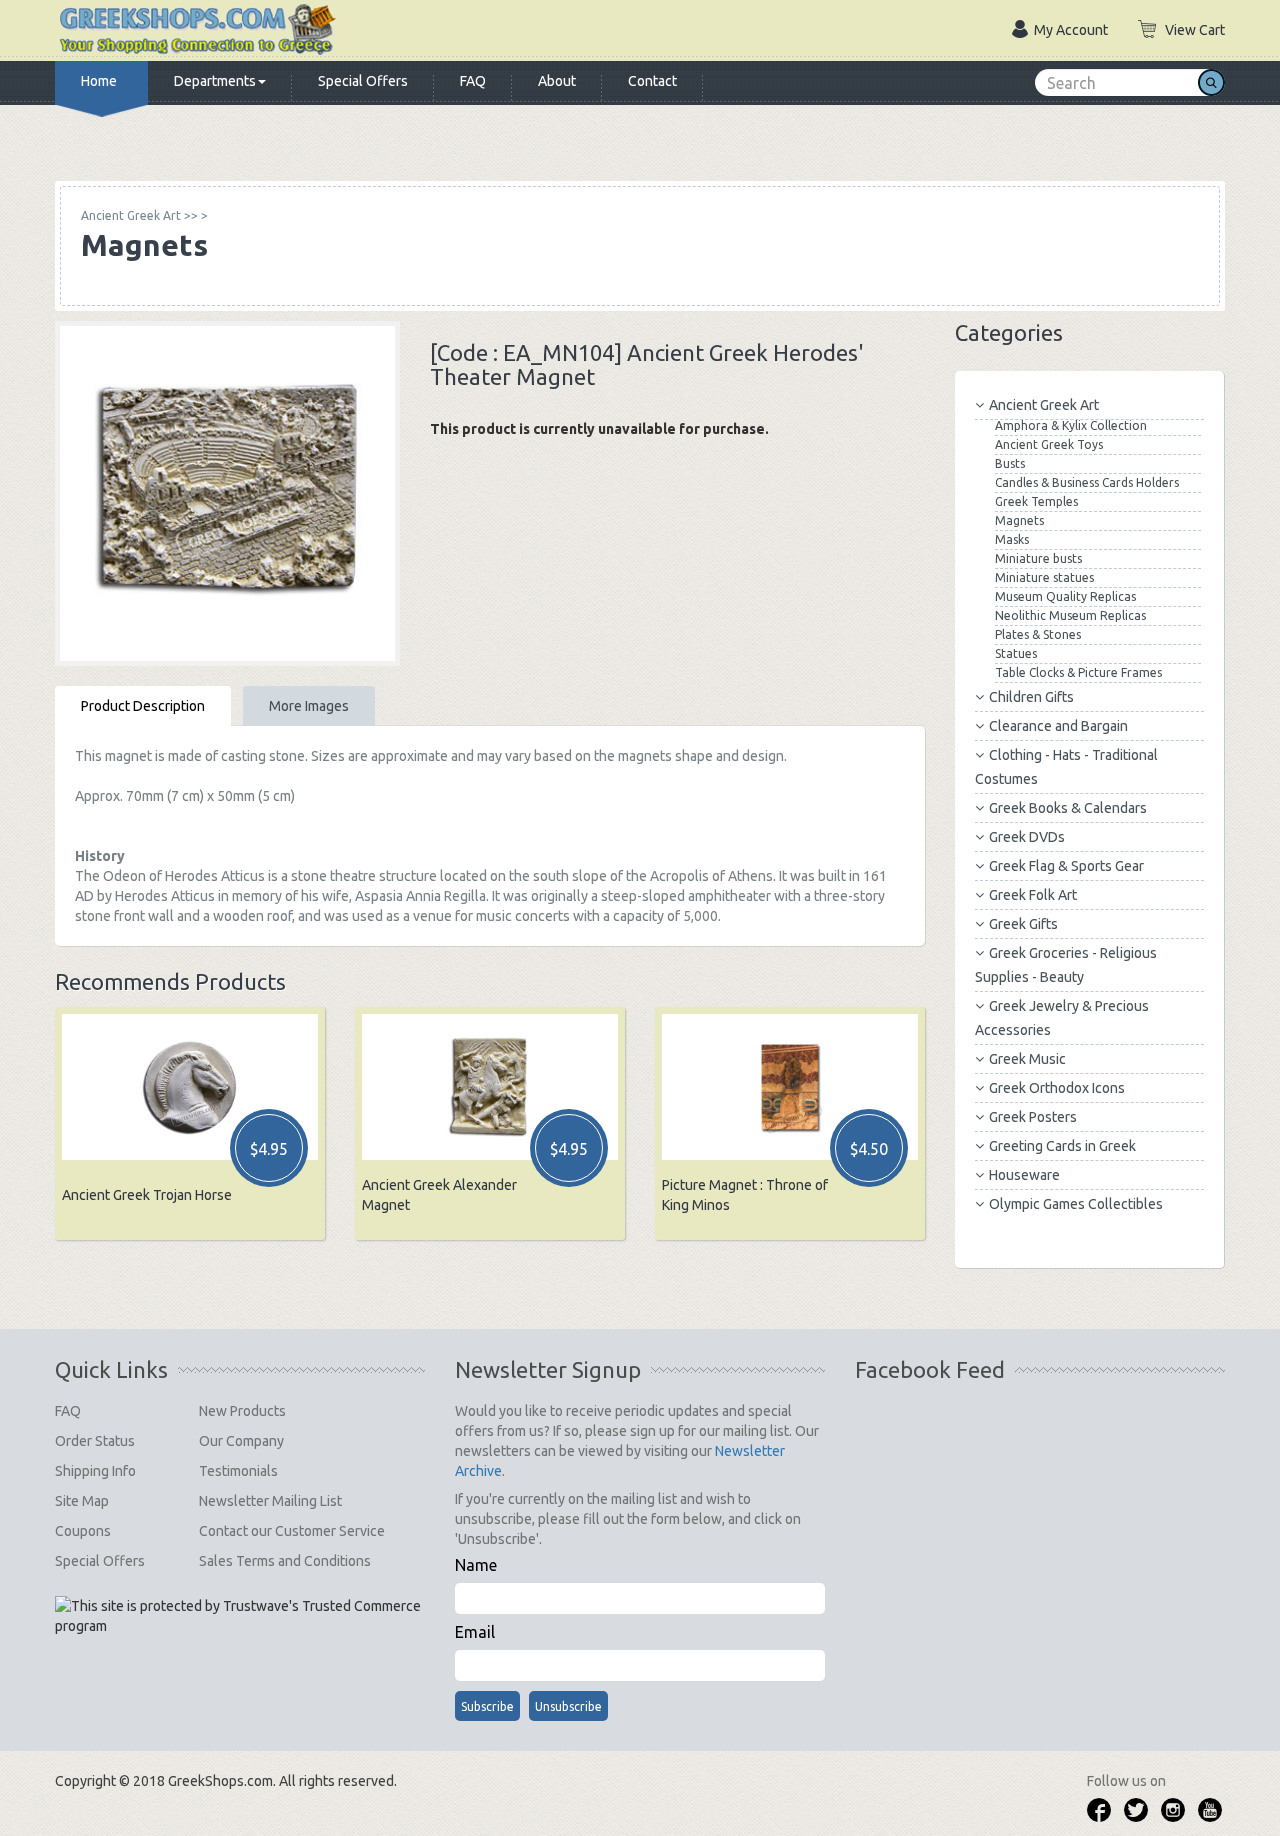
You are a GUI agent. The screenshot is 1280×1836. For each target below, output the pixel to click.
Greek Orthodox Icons (1057, 1088)
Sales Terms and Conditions (285, 1561)
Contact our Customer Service (292, 1531)
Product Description (143, 706)
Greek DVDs (1027, 837)
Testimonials (238, 1471)
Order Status (95, 1441)
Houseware (1024, 1175)
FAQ (473, 81)
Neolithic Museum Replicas (1070, 615)
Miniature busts (1038, 558)
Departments (215, 81)
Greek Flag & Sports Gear (1066, 866)
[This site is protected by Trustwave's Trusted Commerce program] (238, 1616)
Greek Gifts (1023, 924)
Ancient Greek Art (1044, 405)
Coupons (83, 1531)
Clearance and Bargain (1058, 726)
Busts (1010, 463)
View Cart (1195, 30)
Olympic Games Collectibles (1076, 1204)
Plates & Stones (1038, 634)
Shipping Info (95, 1471)
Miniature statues (1044, 577)
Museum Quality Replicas (1065, 596)
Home (99, 81)
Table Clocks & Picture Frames (1078, 672)
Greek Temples (1036, 501)
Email (475, 1632)
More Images (309, 706)
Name (476, 1565)
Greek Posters (1033, 1117)
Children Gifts (1031, 697)
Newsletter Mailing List (270, 1501)
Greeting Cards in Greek (1062, 1146)
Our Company (241, 1441)
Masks (1012, 539)
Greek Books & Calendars (1068, 808)
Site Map (82, 1501)
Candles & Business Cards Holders (1087, 482)
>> (139, 215)
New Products (242, 1411)
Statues (1016, 653)
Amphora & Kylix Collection (1071, 425)
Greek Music (1027, 1059)
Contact (652, 81)
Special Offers (363, 81)
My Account (1071, 30)
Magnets (1019, 520)
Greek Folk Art (1033, 895)
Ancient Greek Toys (1049, 444)
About (557, 81)
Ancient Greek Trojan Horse (147, 1195)
